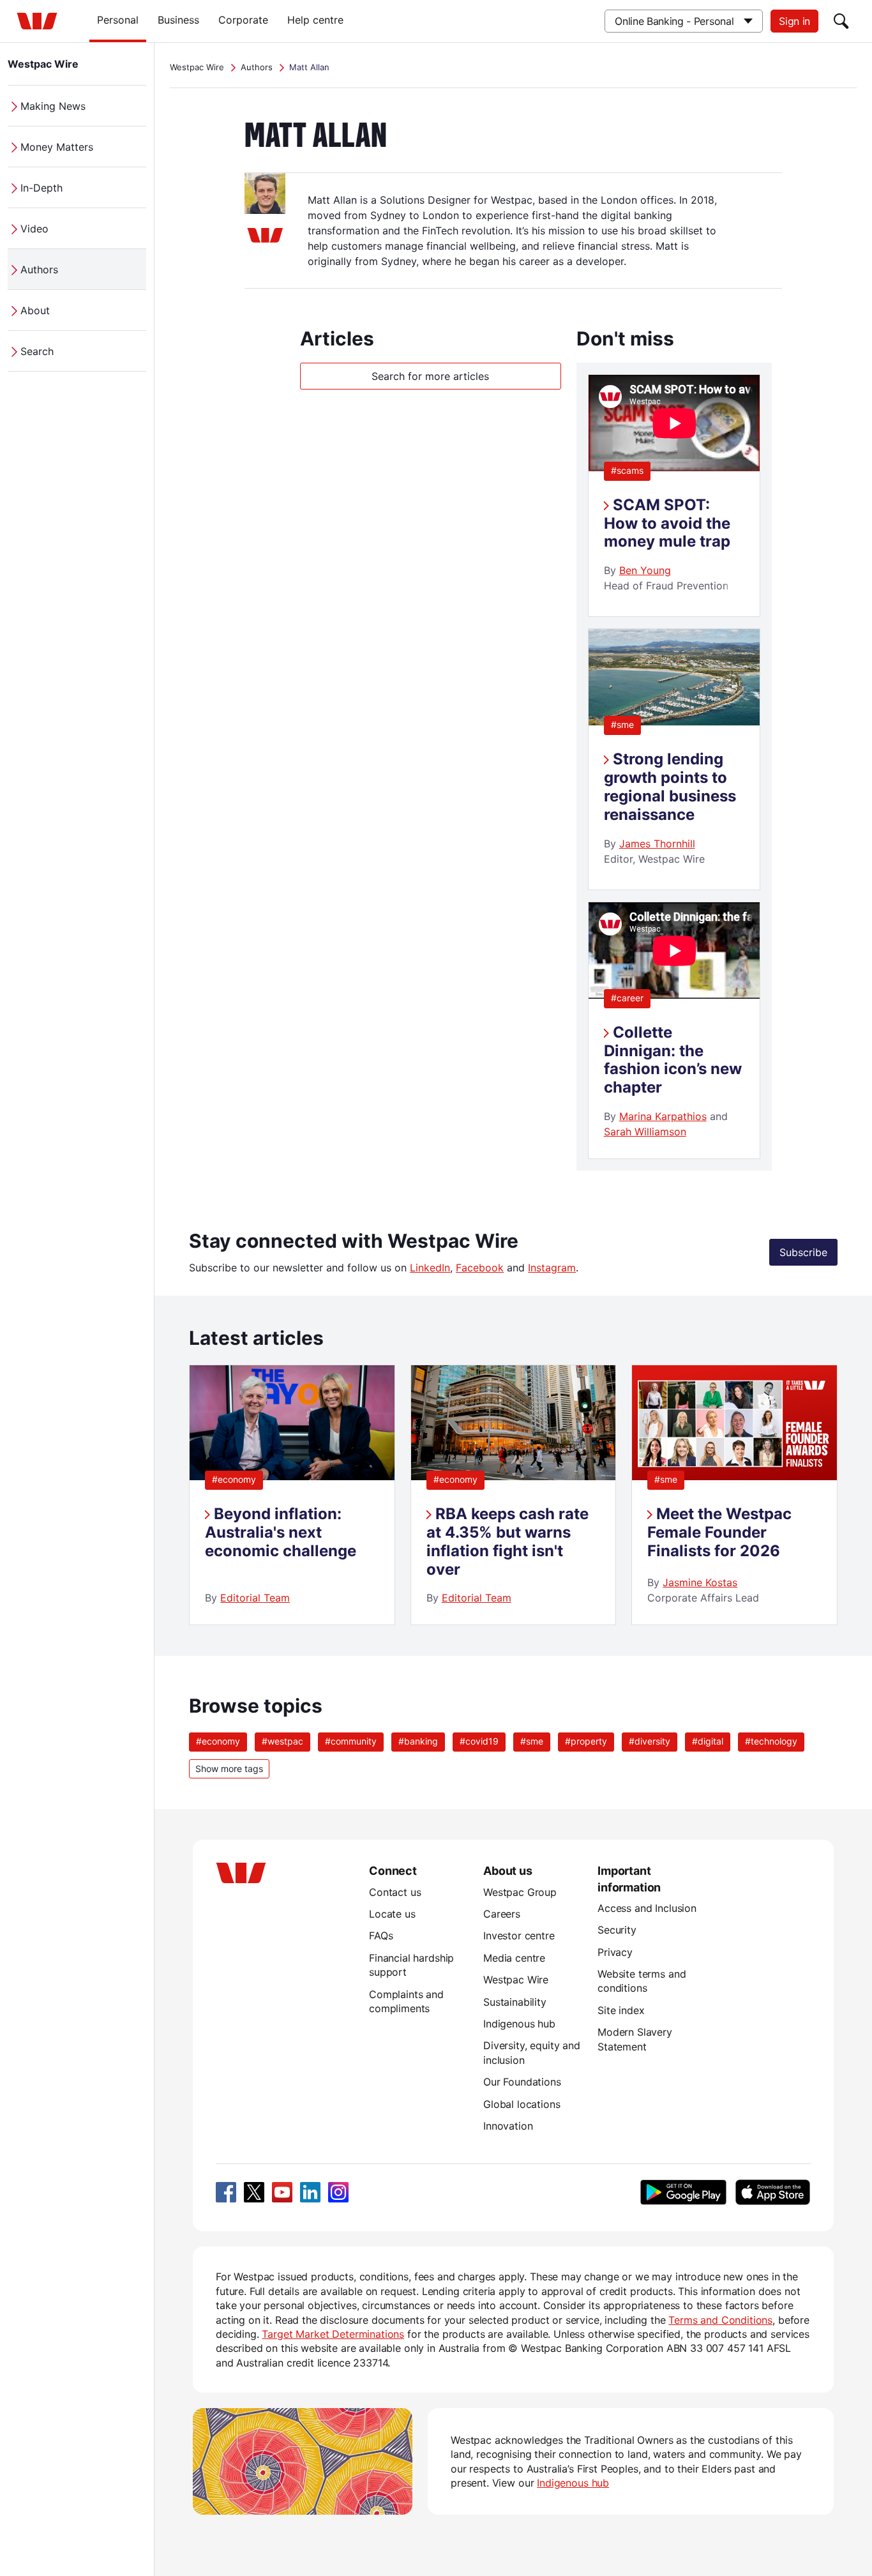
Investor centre (519, 1936)
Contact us (395, 1892)
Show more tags (229, 1769)
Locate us (392, 1914)
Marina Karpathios (663, 1116)
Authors (39, 269)
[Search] (841, 21)
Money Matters (57, 147)
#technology (771, 1741)
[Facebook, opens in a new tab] (226, 2192)
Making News (53, 106)
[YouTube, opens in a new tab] (282, 2192)
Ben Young (645, 570)
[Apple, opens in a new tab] (772, 2192)
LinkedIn (430, 1268)
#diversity (650, 1741)
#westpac (282, 1741)
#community (351, 1741)
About (35, 310)
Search (37, 351)
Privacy (615, 1952)
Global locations (522, 2104)
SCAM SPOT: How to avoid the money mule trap (667, 523)
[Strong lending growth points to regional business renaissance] (674, 722)
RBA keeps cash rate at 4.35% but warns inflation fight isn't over (507, 1541)
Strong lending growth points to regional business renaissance (670, 786)
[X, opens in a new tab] (254, 2192)
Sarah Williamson (645, 1132)
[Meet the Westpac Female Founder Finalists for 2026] (734, 1476)
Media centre (514, 1958)
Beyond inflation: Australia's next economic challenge (281, 1532)
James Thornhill (657, 844)
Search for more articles (430, 376)
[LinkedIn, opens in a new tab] (310, 2192)
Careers (502, 1914)
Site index (621, 2010)
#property (586, 1741)
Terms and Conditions (720, 2320)
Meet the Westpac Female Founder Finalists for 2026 (719, 1532)
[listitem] (292, 1495)
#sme (622, 724)
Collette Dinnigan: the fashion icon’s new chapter (673, 1060)
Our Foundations (522, 2082)
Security (617, 1930)
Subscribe (803, 1252)
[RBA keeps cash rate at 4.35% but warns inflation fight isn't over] (513, 1476)
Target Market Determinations (333, 2334)
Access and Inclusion (647, 1908)
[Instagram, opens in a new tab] (338, 2192)
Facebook (480, 1268)
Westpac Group (520, 1892)
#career (627, 998)
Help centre (315, 20)
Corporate (243, 20)
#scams (627, 470)
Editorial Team (255, 1598)
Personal (118, 20)
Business (178, 20)
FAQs (381, 1936)
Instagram (552, 1268)
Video (34, 229)
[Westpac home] (37, 21)
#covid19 (479, 1741)
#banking (418, 1741)
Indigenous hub (519, 2024)
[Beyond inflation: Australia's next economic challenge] (292, 1476)
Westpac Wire (43, 64)
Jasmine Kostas (700, 1582)
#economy (234, 1479)
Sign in (794, 21)
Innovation (508, 2126)
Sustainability (515, 2002)
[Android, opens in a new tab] (683, 2192)
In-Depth (41, 188)
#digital (708, 1741)
